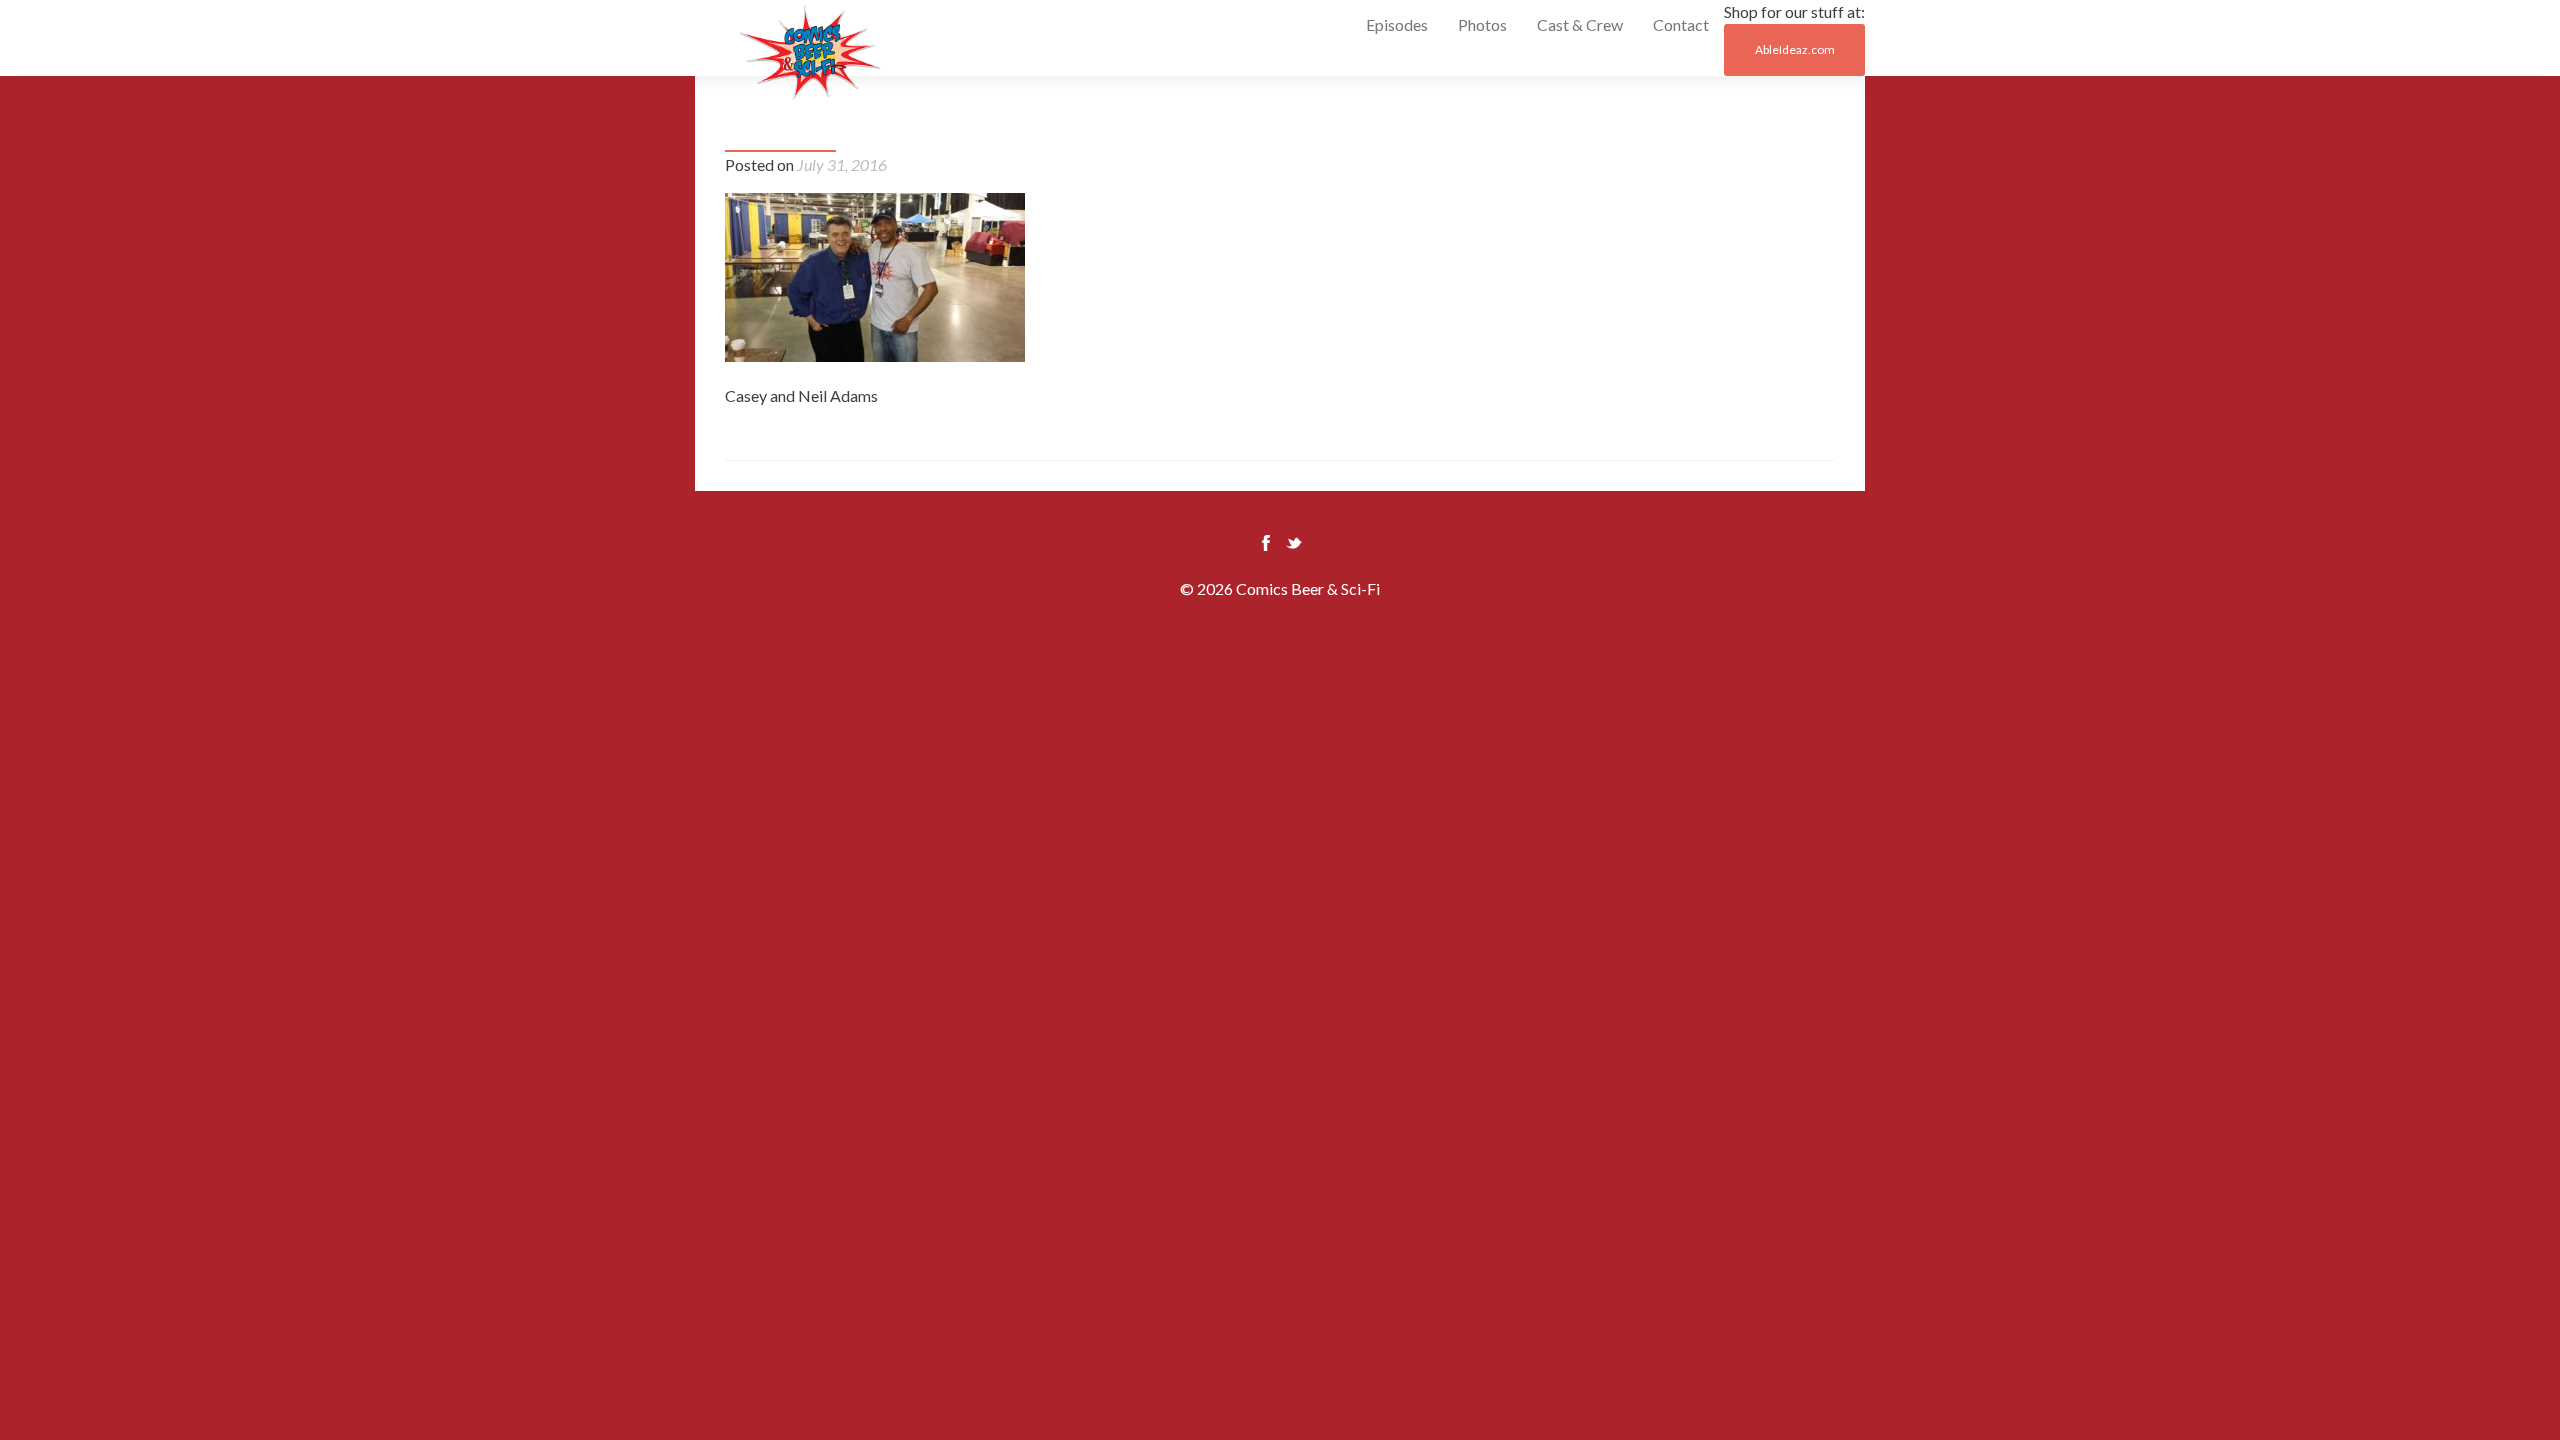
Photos (1482, 24)
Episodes (1397, 24)
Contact (1681, 24)
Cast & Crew (1580, 24)
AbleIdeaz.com (1795, 49)
